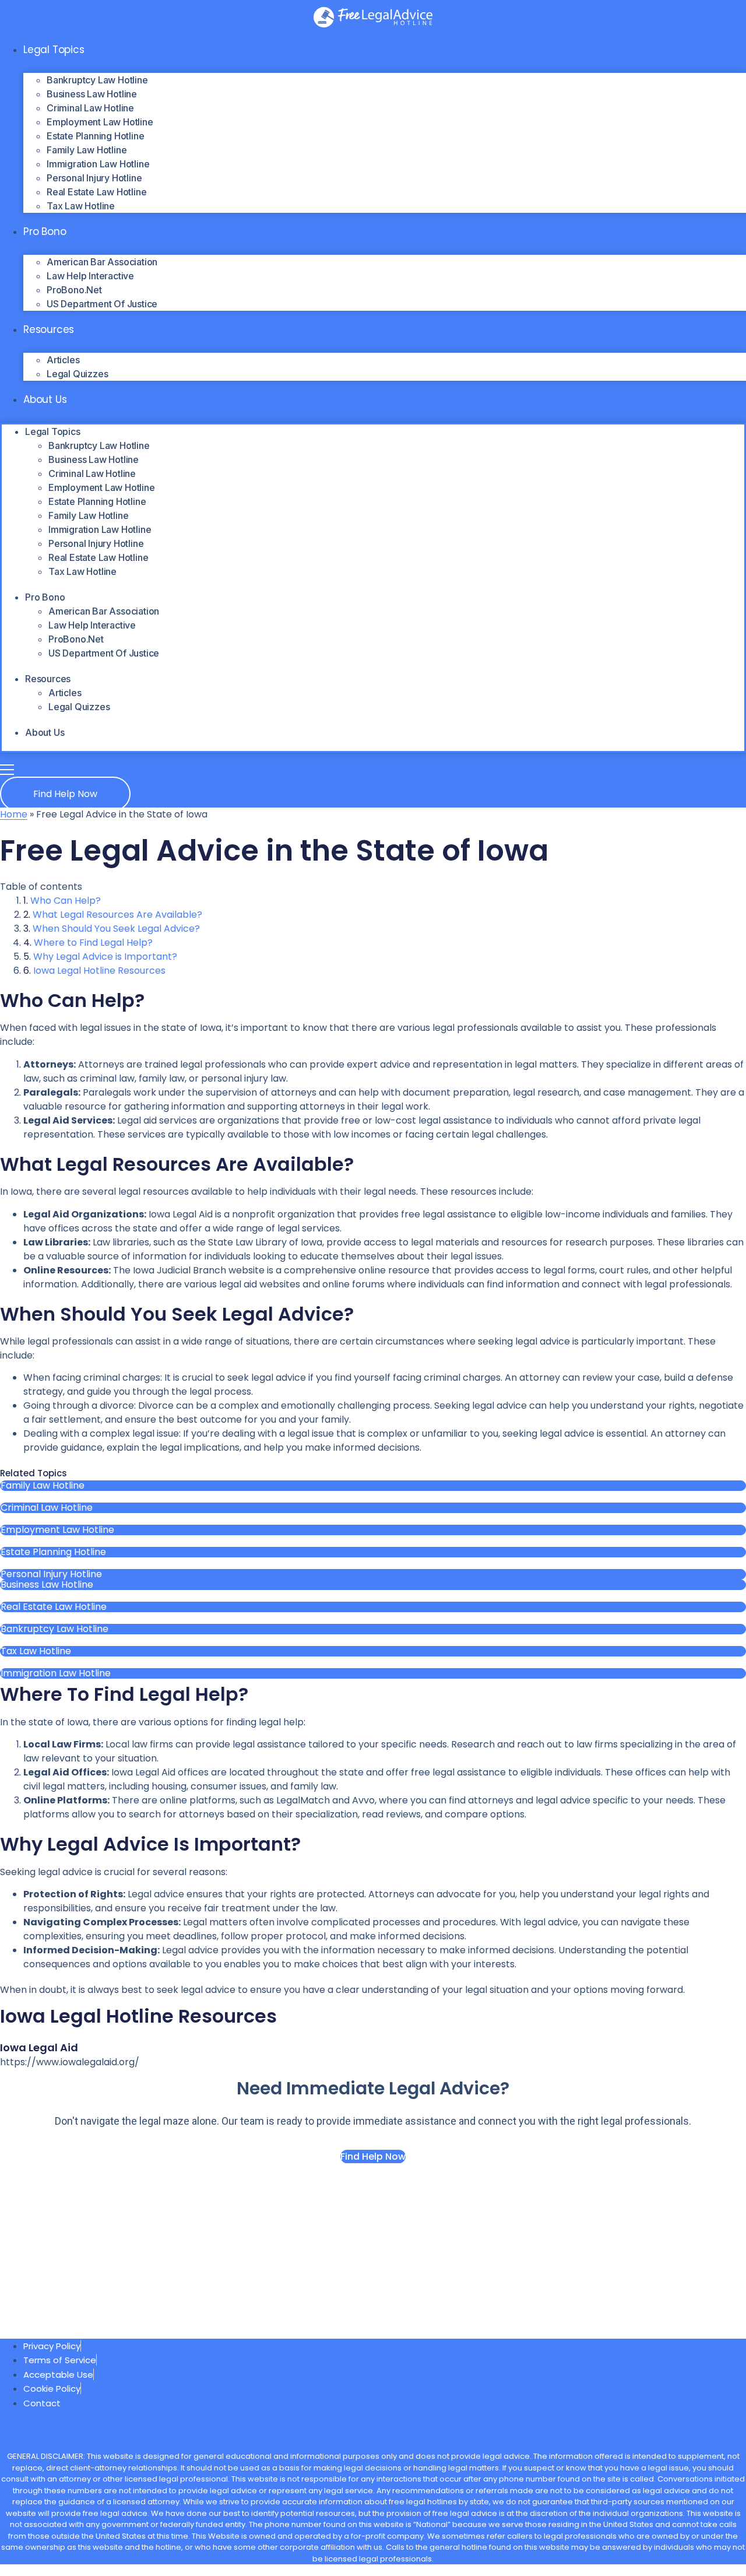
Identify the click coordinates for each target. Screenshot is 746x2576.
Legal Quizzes (77, 374)
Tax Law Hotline (81, 206)
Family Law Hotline (87, 150)
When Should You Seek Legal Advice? (116, 929)
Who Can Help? (66, 901)
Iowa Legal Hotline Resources (99, 971)
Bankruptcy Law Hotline (97, 80)
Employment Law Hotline (100, 122)
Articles (63, 360)
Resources (49, 329)
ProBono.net (74, 290)
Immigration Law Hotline (98, 164)
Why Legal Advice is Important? (105, 957)
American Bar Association (102, 262)
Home (14, 814)
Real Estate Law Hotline (96, 192)
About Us (45, 399)
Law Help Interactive (90, 276)
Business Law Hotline (92, 94)
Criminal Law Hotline (90, 108)
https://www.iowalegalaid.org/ (70, 2062)
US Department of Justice (102, 304)
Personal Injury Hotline (94, 178)
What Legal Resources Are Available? (117, 915)
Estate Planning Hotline (95, 136)
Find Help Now (373, 2156)
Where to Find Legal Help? (93, 943)
